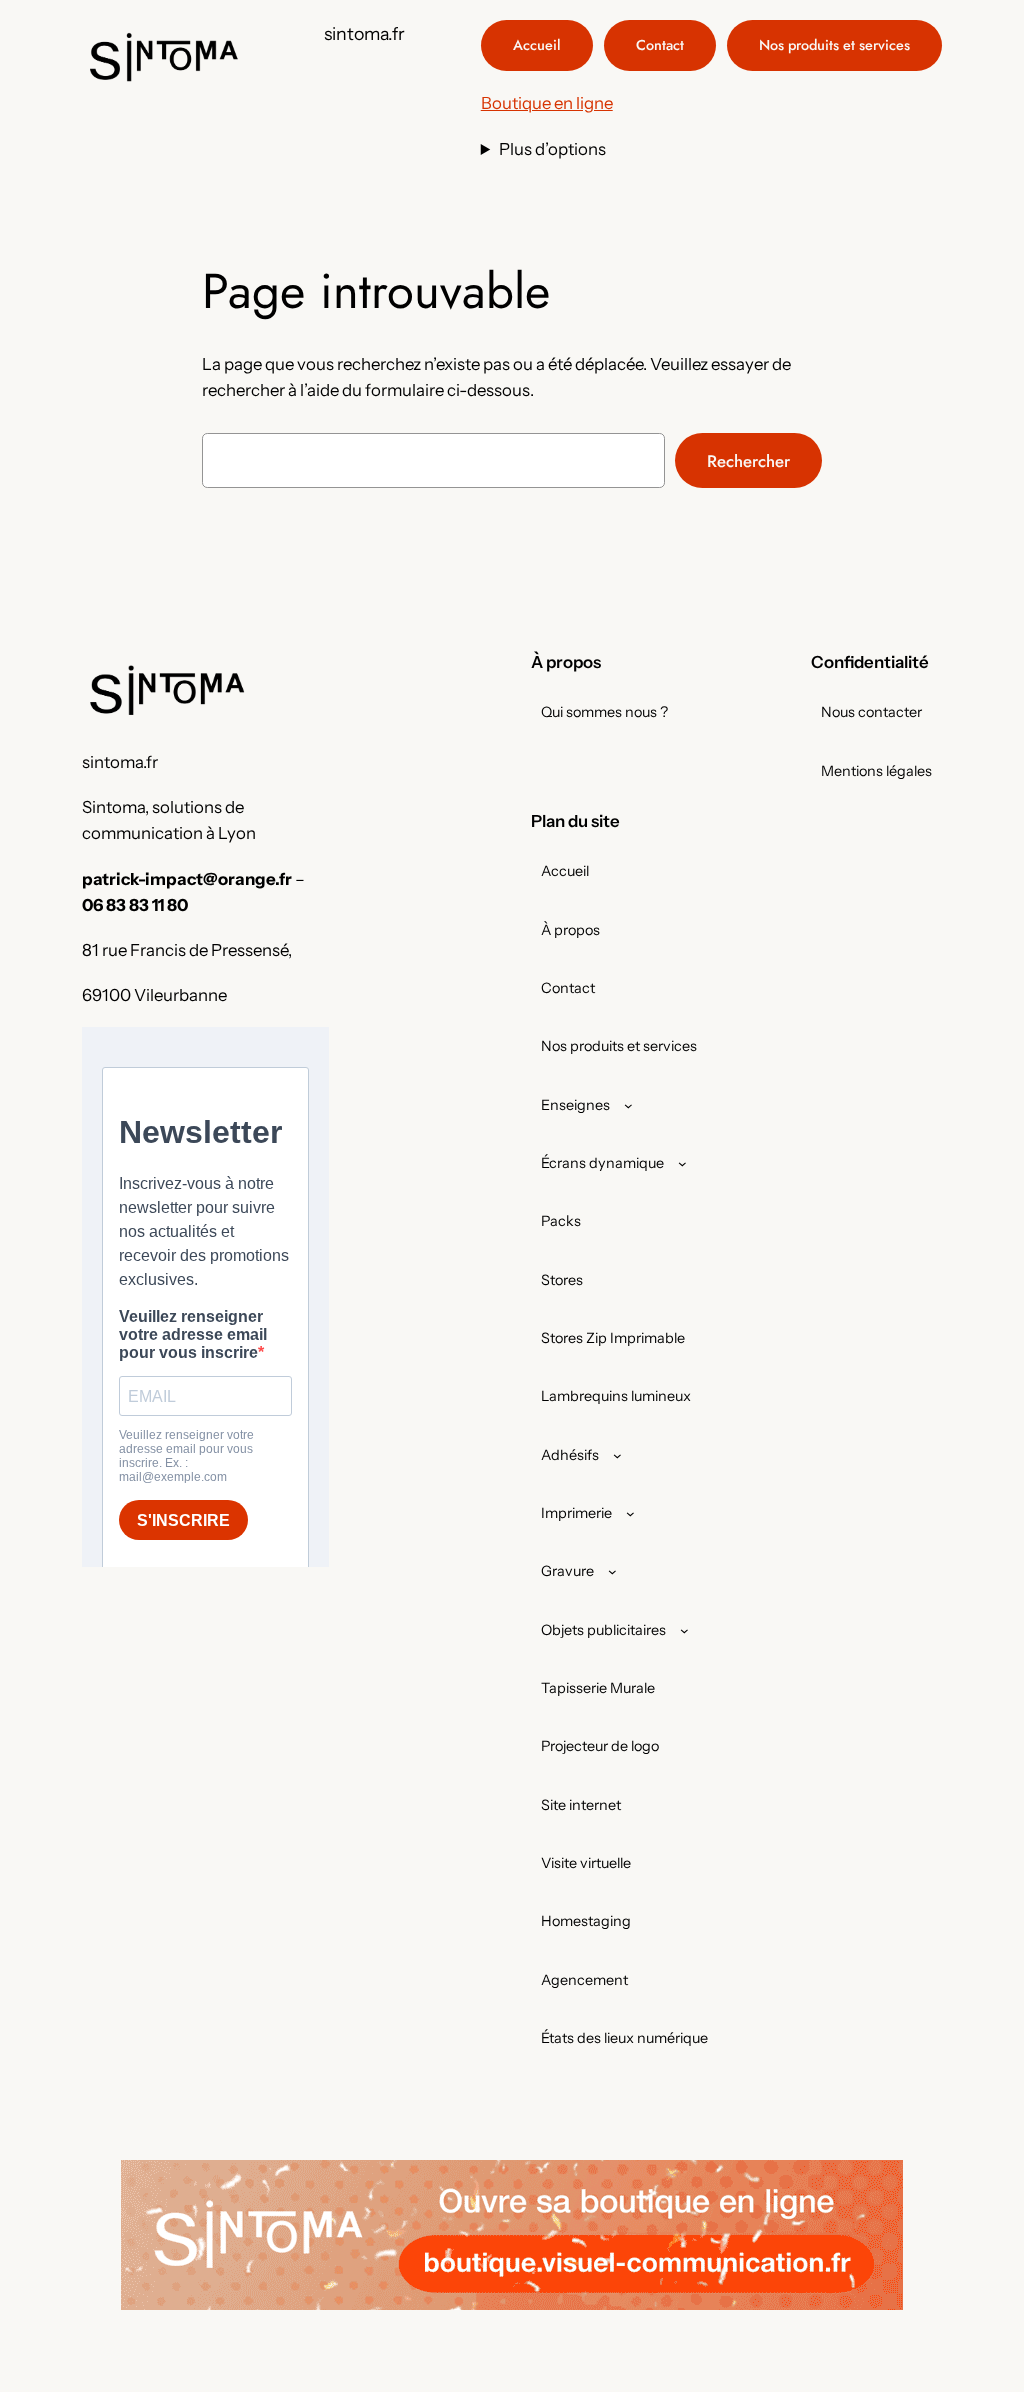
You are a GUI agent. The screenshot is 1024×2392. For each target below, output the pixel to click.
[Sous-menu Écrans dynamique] (682, 1163)
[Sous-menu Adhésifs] (617, 1455)
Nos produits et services (834, 45)
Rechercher (748, 461)
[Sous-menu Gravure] (612, 1571)
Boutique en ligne (547, 103)
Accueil (537, 45)
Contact (660, 45)
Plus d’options (552, 149)
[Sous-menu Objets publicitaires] (684, 1630)
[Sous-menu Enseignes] (628, 1105)
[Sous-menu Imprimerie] (630, 1513)
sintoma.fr (364, 33)
